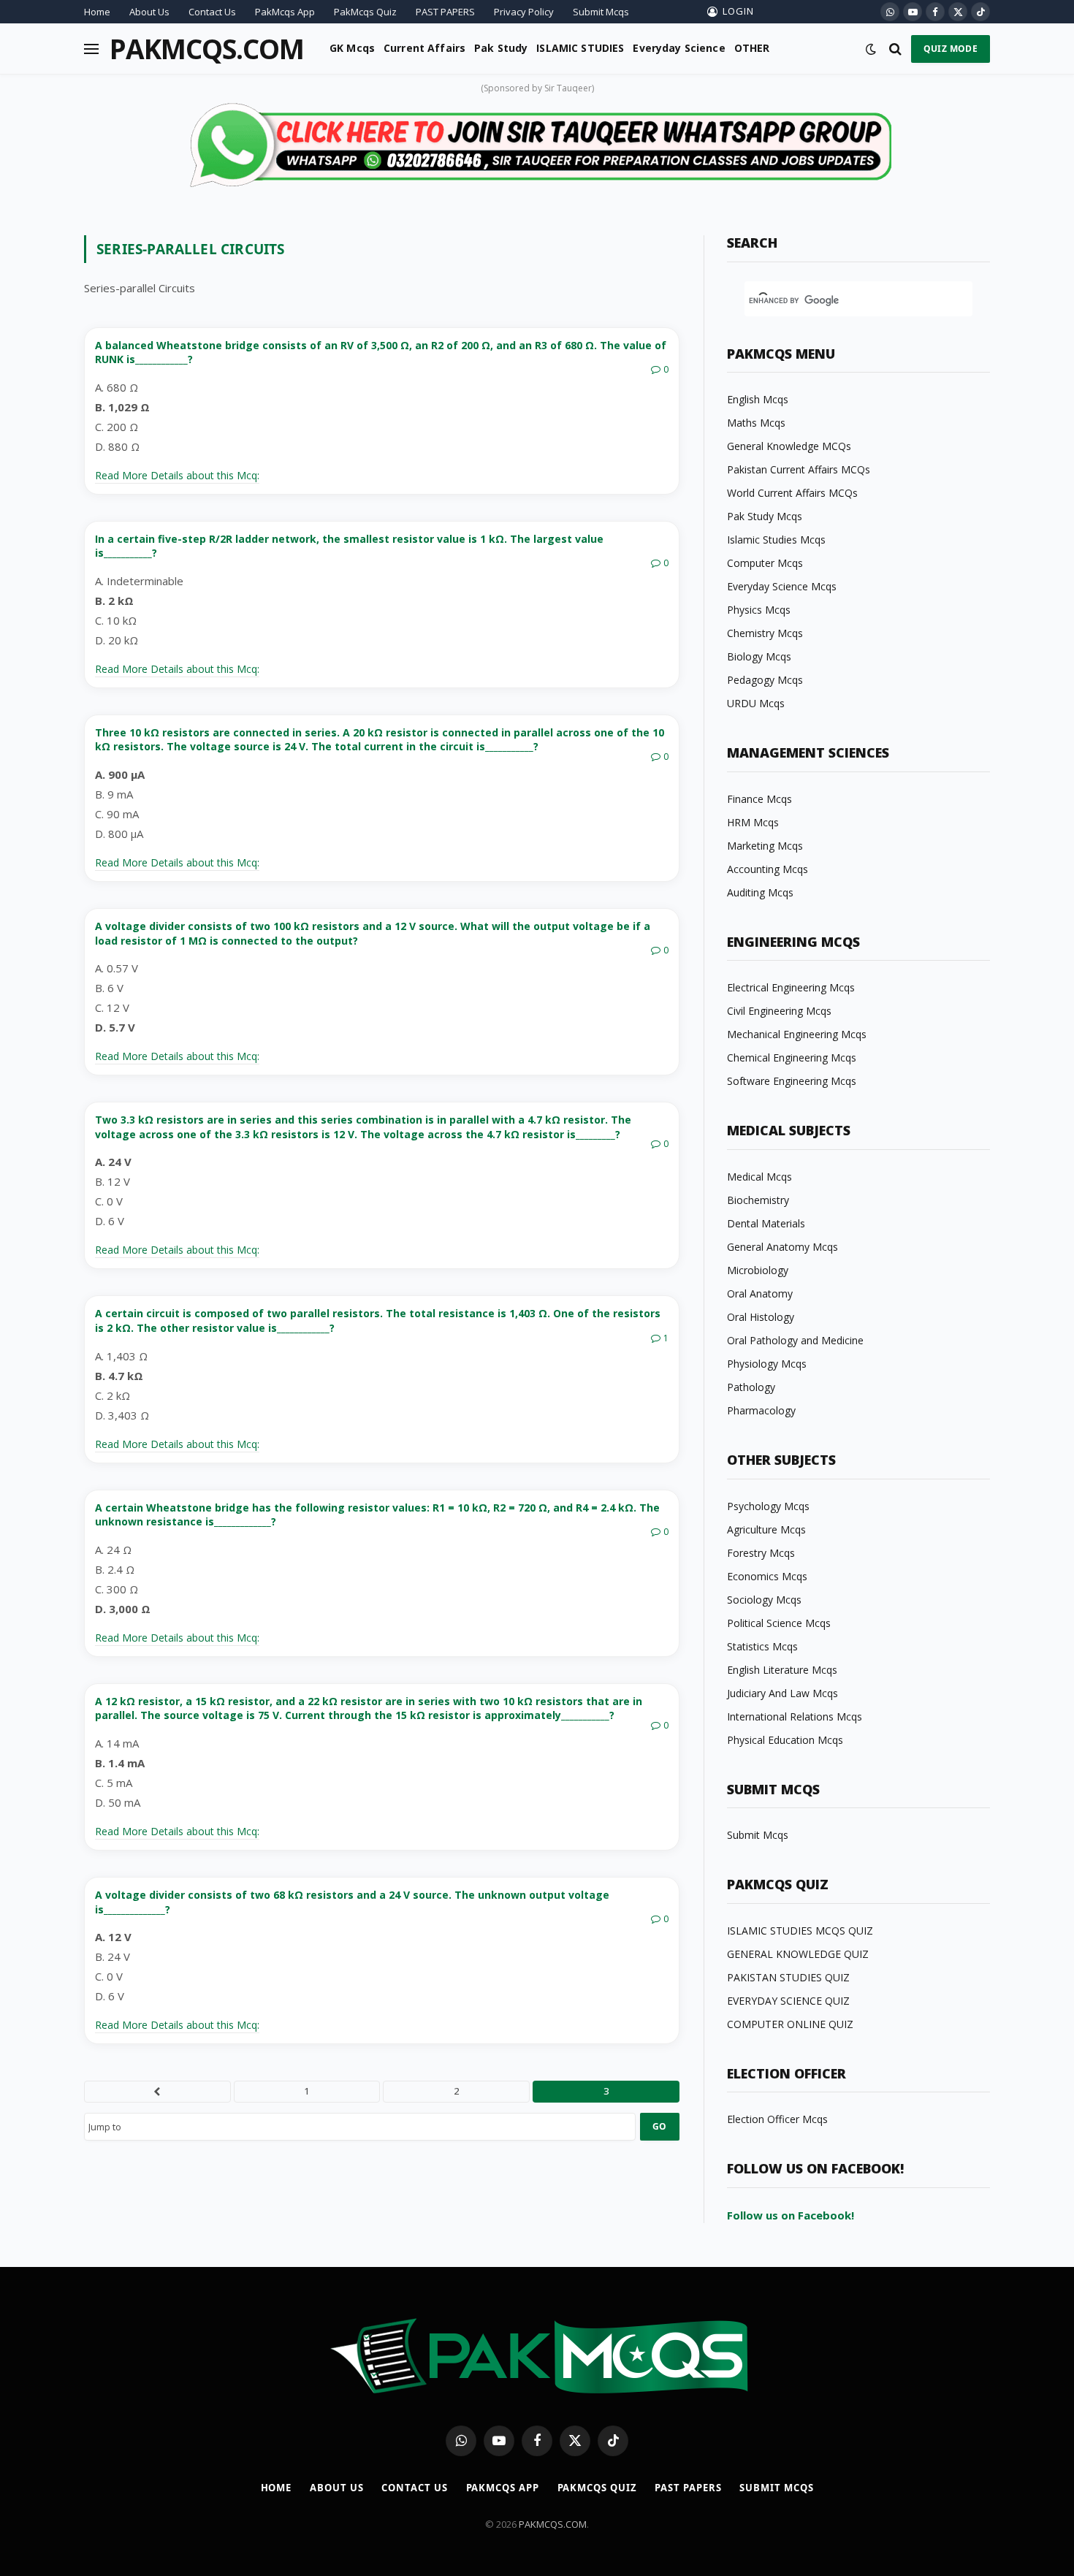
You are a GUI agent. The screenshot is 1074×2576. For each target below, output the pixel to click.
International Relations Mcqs (795, 1716)
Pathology (751, 1387)
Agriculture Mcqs (766, 1529)
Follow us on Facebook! (791, 2215)
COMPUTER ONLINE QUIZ (790, 2024)
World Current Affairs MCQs (792, 493)
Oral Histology (761, 1317)
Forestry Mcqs (761, 1553)
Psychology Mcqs (768, 1506)
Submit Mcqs (601, 12)
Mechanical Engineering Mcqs (797, 1034)
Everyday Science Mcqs (782, 586)
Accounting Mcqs (768, 869)
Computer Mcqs (765, 563)
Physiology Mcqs (767, 1364)
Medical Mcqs (759, 1177)
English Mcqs (758, 399)
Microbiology (758, 1270)
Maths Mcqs (756, 423)
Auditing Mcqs (760, 892)
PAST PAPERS (445, 12)
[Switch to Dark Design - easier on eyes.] (871, 49)
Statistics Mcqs (762, 1646)
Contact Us (212, 12)
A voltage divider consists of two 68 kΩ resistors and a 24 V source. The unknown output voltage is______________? (352, 1902)
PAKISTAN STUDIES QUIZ (788, 1977)
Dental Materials (766, 1223)
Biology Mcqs (759, 656)
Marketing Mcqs (765, 846)
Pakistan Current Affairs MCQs (799, 469)
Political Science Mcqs (779, 1623)
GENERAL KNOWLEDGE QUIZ (798, 1954)
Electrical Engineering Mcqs (791, 987)
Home (97, 12)
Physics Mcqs (759, 610)
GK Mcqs (352, 48)
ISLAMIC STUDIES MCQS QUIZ (800, 1931)
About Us (149, 12)
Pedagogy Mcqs (765, 680)
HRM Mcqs (753, 822)
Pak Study (501, 48)
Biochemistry (758, 1200)
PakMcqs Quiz (365, 12)
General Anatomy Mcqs (782, 1247)
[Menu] (91, 49)
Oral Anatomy (760, 1293)
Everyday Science (679, 48)
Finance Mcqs (759, 799)
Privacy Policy (524, 12)
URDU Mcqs (756, 703)
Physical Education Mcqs (785, 1740)
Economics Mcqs (767, 1576)
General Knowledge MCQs (789, 446)
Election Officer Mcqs (777, 2119)
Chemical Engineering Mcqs (792, 1058)
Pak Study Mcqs (765, 516)
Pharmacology (761, 1410)
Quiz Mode (951, 49)
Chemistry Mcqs (765, 633)
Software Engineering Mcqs (792, 1081)
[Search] (895, 49)
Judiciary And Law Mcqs (782, 1693)
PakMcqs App (285, 12)
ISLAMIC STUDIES (580, 48)
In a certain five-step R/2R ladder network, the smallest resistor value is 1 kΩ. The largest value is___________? (349, 546)
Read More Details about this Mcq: (177, 475)
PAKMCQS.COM (553, 2524)
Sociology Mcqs (764, 1600)
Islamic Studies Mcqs (776, 540)
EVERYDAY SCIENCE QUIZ (788, 2001)
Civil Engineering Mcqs (779, 1011)
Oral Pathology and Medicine (795, 1340)
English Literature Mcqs (782, 1670)
